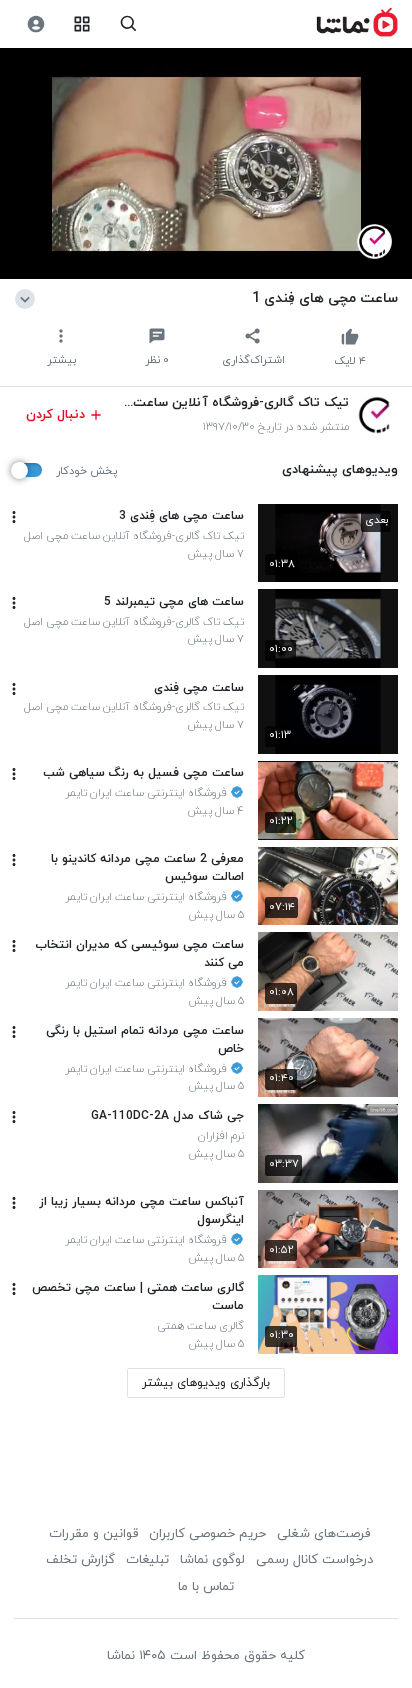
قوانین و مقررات (93, 1534)
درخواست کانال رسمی (314, 1560)
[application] (206, 164)
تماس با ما (206, 1587)
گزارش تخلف (80, 1560)
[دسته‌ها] (82, 24)
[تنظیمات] (35, 24)
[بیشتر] (14, 517)
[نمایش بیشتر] (28, 298)
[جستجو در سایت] (128, 24)
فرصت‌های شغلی (323, 1534)
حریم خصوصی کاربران (207, 1534)
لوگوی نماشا (212, 1560)
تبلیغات (147, 1560)
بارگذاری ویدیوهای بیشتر (206, 1383)
